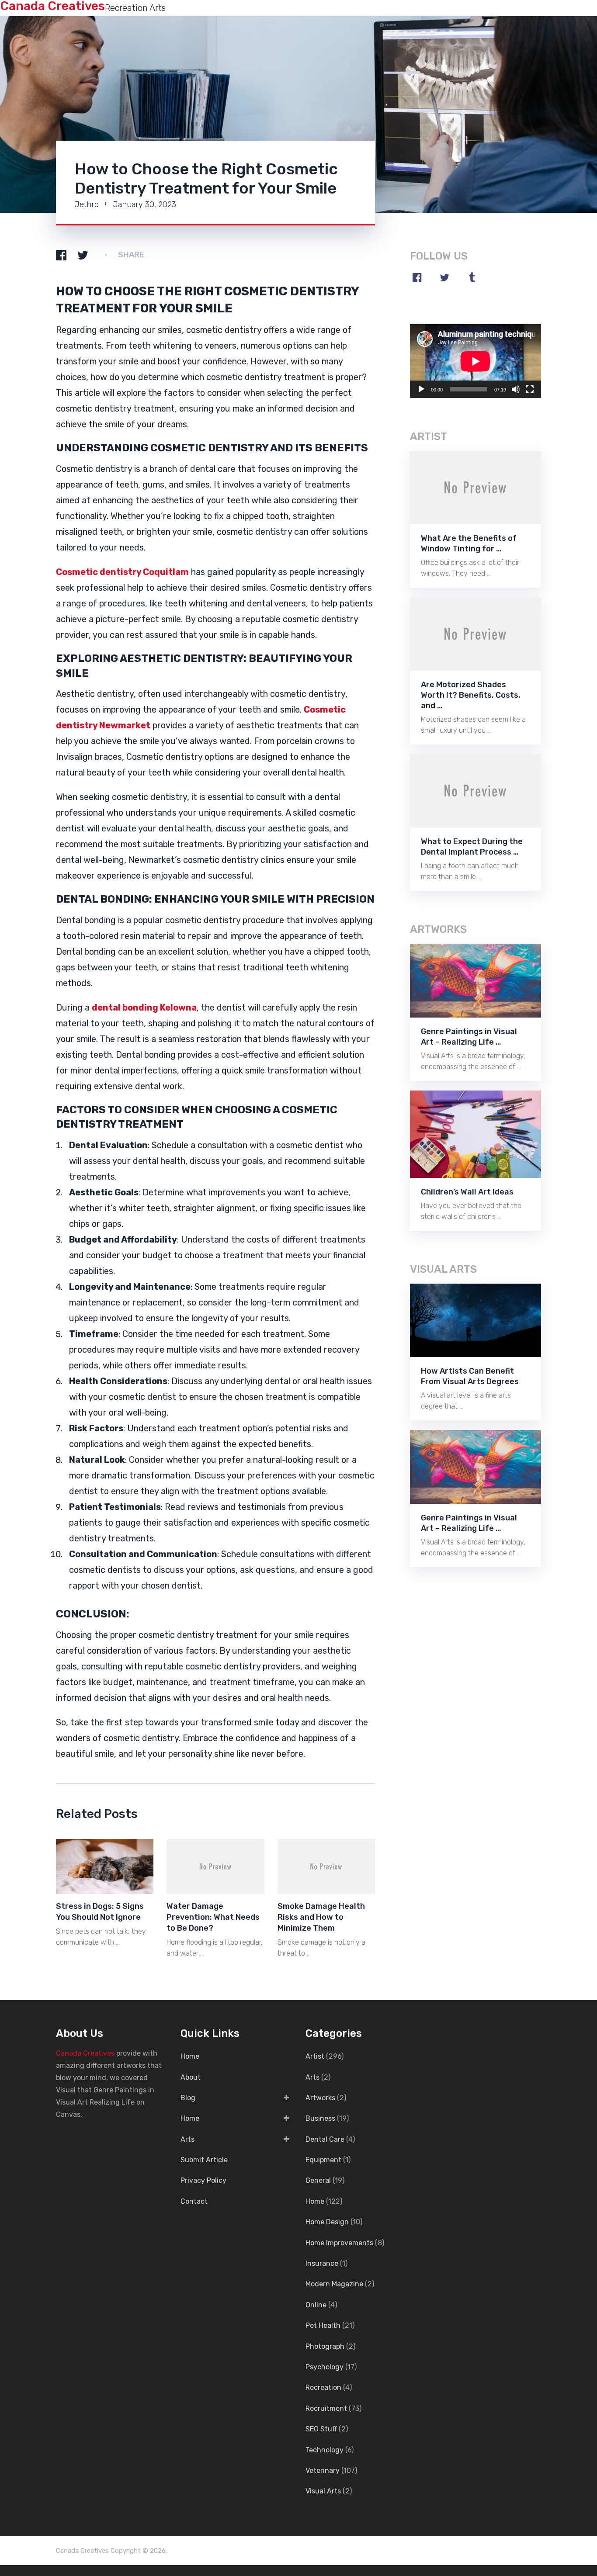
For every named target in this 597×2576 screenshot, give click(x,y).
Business (320, 2118)
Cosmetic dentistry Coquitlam (122, 572)
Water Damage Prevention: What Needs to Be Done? (213, 1917)
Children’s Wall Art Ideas (467, 1192)
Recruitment (326, 2408)
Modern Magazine (334, 2284)
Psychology (325, 2367)
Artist (315, 2056)
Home (190, 2056)
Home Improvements (339, 2243)
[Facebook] (417, 277)
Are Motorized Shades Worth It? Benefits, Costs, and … (471, 695)
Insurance (322, 2263)
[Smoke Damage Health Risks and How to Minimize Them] (326, 1866)
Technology (325, 2450)
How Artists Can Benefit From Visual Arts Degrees (470, 1376)
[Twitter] (444, 277)
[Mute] (516, 389)
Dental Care (325, 2139)
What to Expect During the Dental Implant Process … (472, 847)
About (191, 2077)
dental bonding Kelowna (144, 1008)
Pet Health (323, 2325)
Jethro (87, 204)
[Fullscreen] (530, 389)
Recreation (323, 2387)
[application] (476, 361)
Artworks (320, 2098)
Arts (187, 2139)
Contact (194, 2201)
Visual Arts (323, 2491)
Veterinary (323, 2470)
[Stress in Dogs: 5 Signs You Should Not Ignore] (105, 1866)
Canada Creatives (85, 2053)
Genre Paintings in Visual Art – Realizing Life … (469, 1037)
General (318, 2180)
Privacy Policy (203, 2180)
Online (316, 2305)
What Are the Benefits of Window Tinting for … (469, 544)
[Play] (421, 389)
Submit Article (204, 2160)
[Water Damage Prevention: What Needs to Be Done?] (215, 1866)
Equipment (323, 2160)
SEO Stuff (321, 2429)
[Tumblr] (472, 277)
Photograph (325, 2346)
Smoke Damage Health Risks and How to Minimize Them (321, 1917)
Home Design (327, 2222)
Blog (188, 2098)
